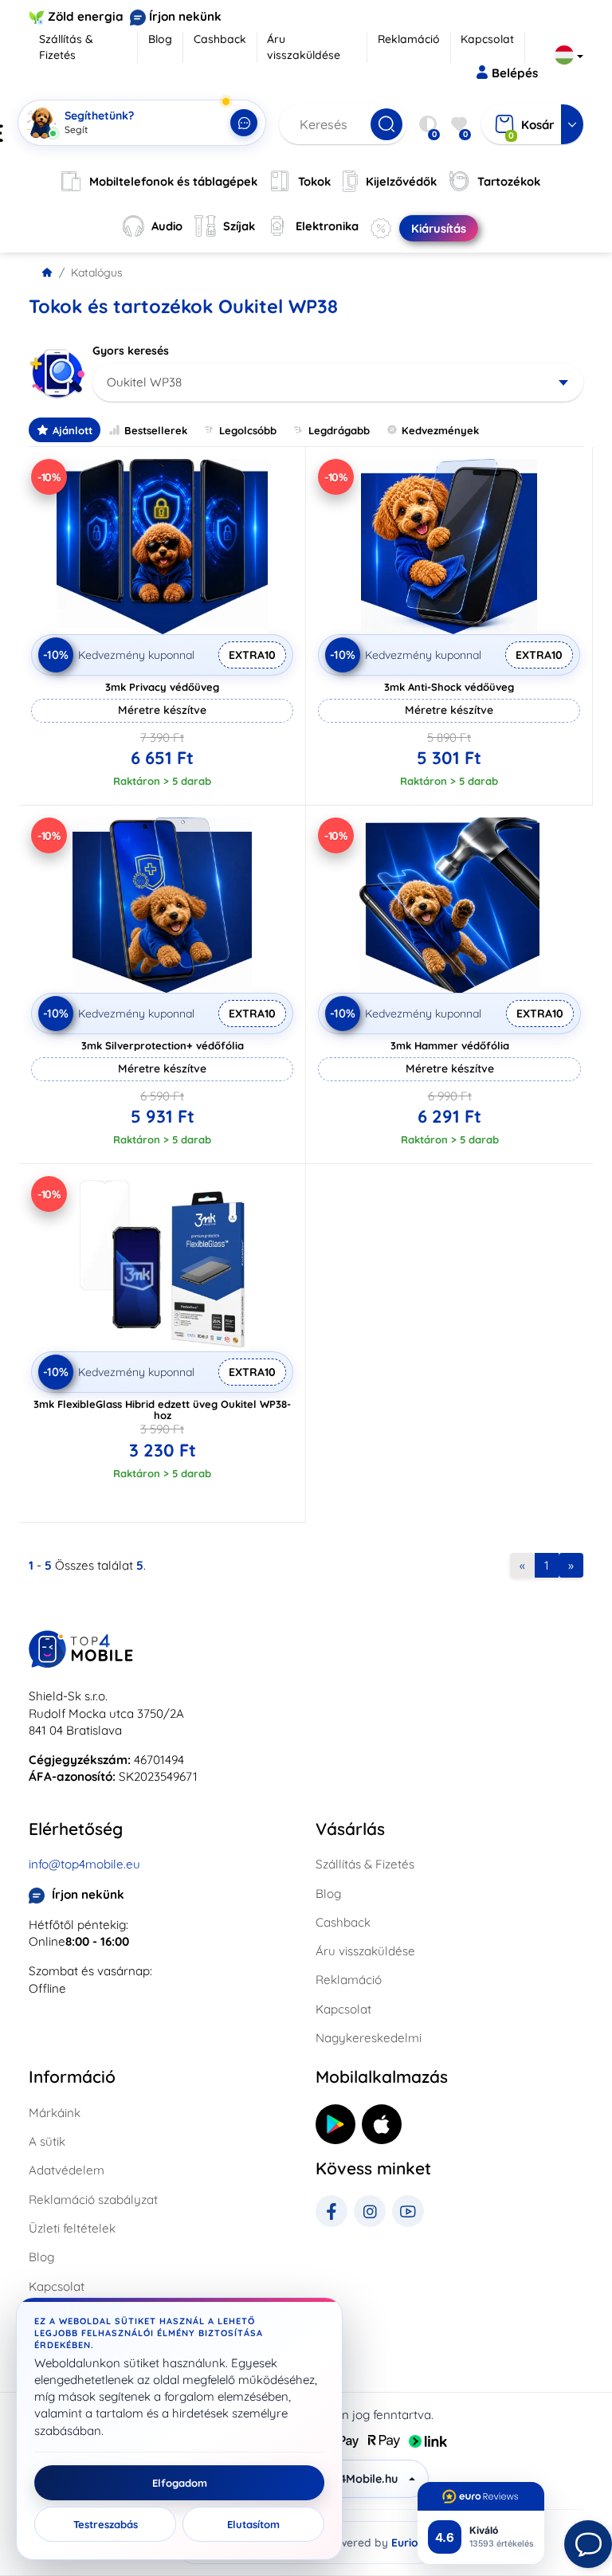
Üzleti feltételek (72, 2228)
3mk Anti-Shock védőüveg (449, 687)
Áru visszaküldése (304, 47)
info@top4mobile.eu (84, 1864)
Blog (160, 39)
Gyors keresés (131, 351)
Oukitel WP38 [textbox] (144, 382)
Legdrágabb (339, 430)
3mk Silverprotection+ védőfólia (163, 1045)
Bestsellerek (156, 430)
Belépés (515, 73)
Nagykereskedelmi (369, 2038)
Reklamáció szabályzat (93, 2200)
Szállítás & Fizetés (66, 47)
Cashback (220, 39)
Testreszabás (106, 2524)
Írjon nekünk (185, 16)
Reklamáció (409, 39)
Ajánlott (73, 430)
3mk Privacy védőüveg (162, 687)
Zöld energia (86, 16)
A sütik (47, 2141)
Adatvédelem (67, 2170)
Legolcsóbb (248, 430)
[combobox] (338, 382)
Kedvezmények (440, 430)
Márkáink (55, 2113)
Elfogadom (180, 2483)
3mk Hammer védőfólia (450, 1045)
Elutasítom (253, 2524)
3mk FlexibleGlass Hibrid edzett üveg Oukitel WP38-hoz (162, 1410)
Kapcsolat (487, 39)
